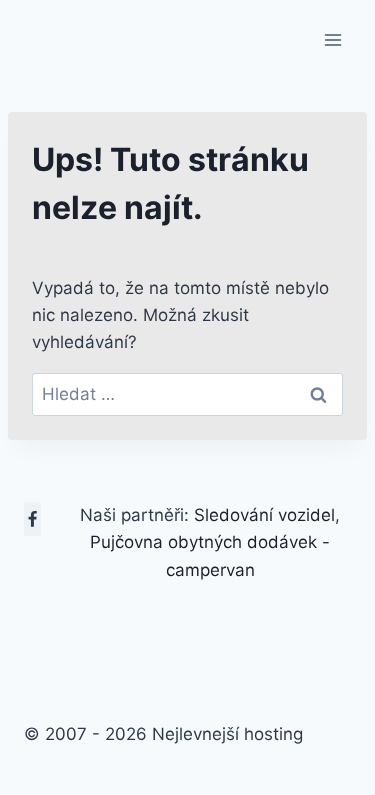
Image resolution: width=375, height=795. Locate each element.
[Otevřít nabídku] (332, 39)
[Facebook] (32, 519)
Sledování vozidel (264, 515)
